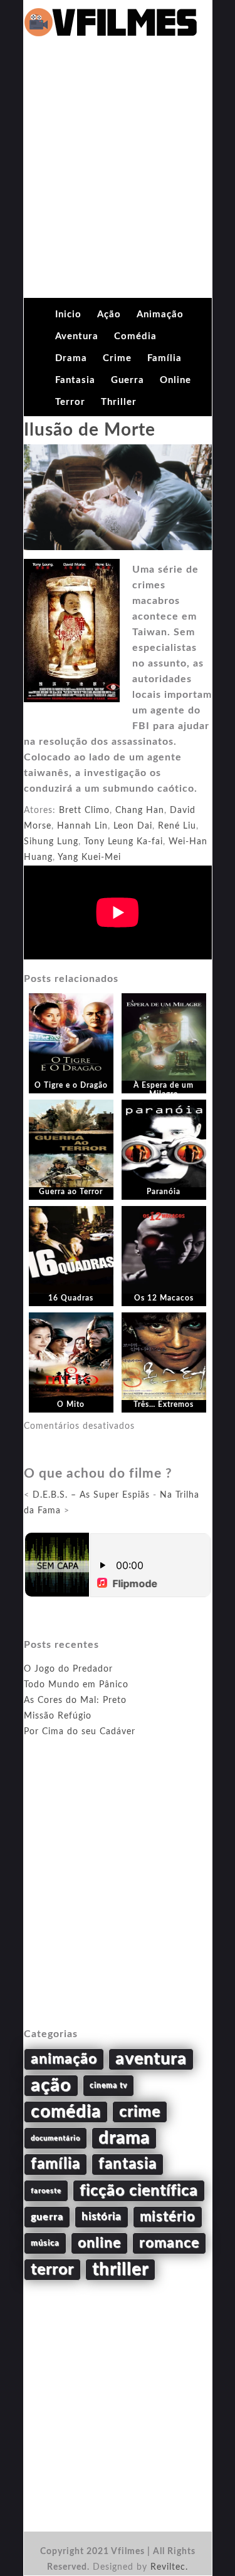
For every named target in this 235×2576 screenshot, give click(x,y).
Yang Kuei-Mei (89, 857)
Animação (160, 314)
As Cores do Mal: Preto (75, 1700)
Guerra (128, 380)
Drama (71, 358)
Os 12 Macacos (164, 1298)
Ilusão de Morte (90, 430)
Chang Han (140, 810)
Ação (109, 314)
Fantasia (75, 380)
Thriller (119, 402)
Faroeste (46, 2191)
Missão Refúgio (58, 1716)
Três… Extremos (164, 1404)
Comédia (135, 336)
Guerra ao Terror (71, 1192)
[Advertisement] (118, 174)
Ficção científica (139, 2191)
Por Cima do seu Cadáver (80, 1732)
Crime (117, 358)
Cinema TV (108, 2085)
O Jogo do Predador (68, 1669)
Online (175, 380)
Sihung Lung (51, 842)
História (102, 2217)
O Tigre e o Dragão (71, 1085)
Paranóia (164, 1192)
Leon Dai (133, 826)
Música (45, 2243)
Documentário (55, 2138)
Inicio (68, 314)
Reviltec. (169, 2567)
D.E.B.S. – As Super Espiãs (91, 1495)
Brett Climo (84, 810)
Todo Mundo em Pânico (76, 1685)
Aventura (77, 336)
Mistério (168, 2217)
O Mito (71, 1404)
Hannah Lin (82, 826)
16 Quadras (71, 1298)
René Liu (177, 826)
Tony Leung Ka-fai (123, 842)
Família (164, 358)
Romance (169, 2243)
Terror (70, 402)
